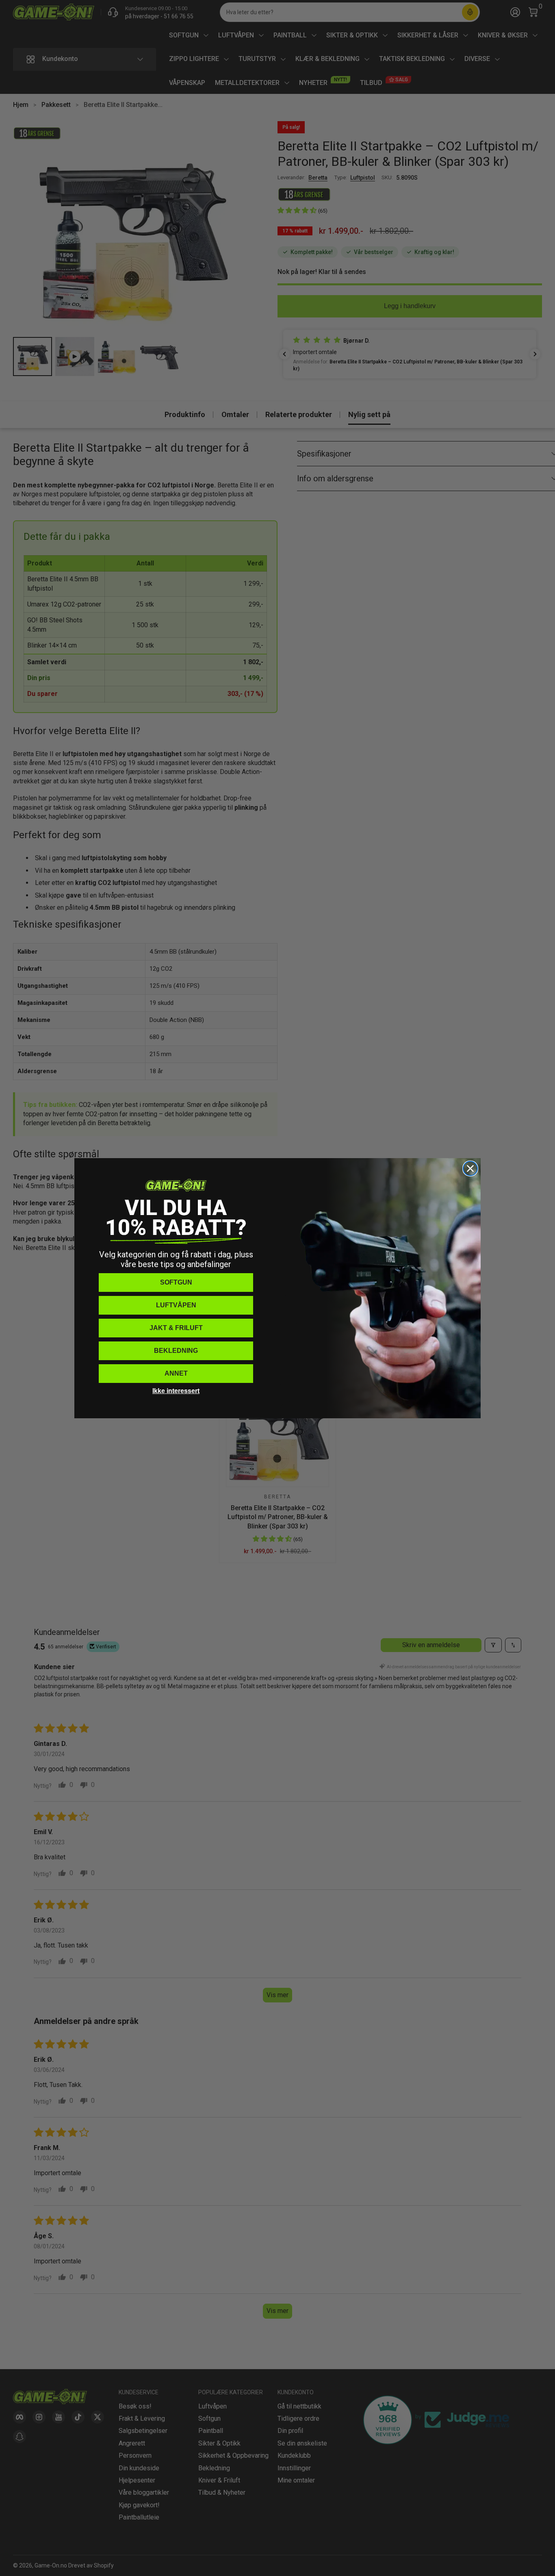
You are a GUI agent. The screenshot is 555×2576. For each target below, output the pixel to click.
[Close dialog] (470, 1168)
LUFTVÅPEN (176, 1305)
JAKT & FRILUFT (176, 1328)
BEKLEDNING (176, 1351)
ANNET (176, 1373)
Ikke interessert (176, 1391)
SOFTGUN (176, 1282)
